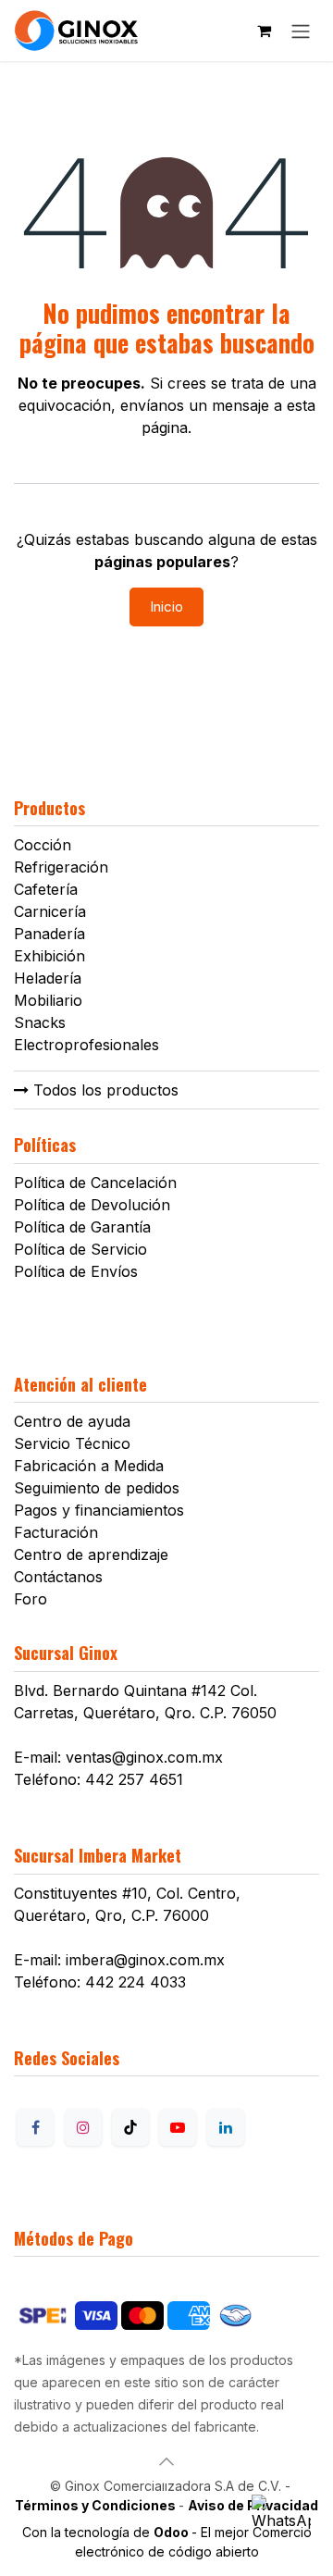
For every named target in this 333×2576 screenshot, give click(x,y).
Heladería (48, 978)
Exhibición (49, 956)
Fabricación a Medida (89, 1466)
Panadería (49, 934)
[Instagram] (83, 2127)
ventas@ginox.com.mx (144, 1757)
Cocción (43, 845)
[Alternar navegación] (301, 31)
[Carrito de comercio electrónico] (264, 31)
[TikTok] (130, 2127)
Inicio (166, 607)
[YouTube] (178, 2127)
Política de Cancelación (95, 1183)
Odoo (173, 2532)
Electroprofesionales (86, 1045)
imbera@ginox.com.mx (145, 1960)
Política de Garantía (82, 1227)
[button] (166, 2461)
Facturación (56, 1532)
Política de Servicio (80, 1249)
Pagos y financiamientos (99, 1510)
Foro (31, 1599)
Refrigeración (61, 867)
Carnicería (50, 911)
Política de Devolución (92, 1205)
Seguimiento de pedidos (97, 1488)
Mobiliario (48, 1000)
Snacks (40, 1022)
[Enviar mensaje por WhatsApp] (281, 2524)
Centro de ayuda (72, 1421)
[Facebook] (35, 2127)
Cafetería (46, 889)
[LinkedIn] (226, 2127)
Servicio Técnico (72, 1443)
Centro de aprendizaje (91, 1554)
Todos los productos (104, 1090)
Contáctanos (58, 1577)
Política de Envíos (76, 1271)
